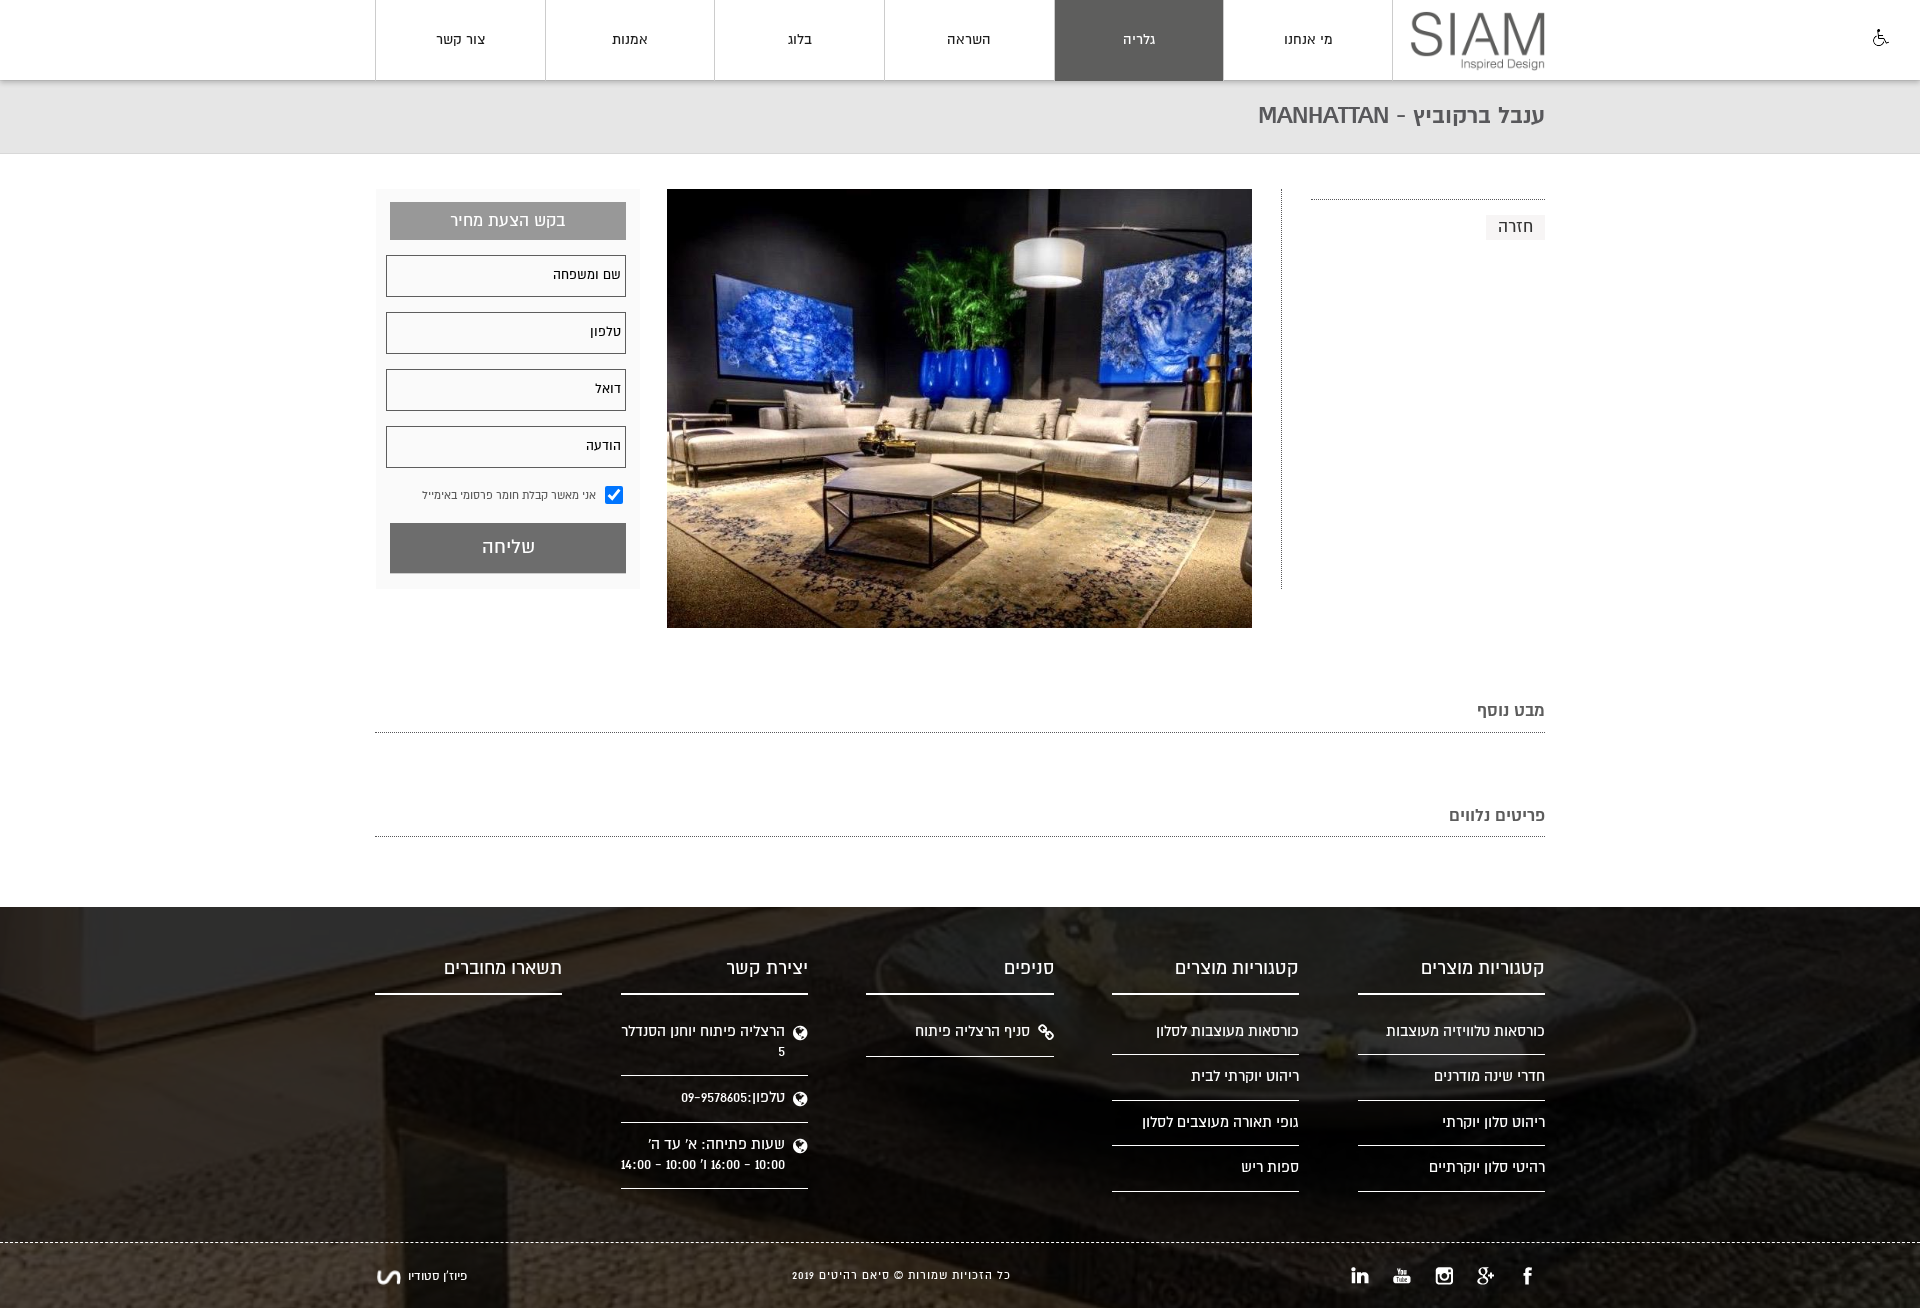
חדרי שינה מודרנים (1489, 1076)
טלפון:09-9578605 (733, 1097)
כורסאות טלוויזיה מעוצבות (1465, 1031)
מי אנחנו (1308, 40)
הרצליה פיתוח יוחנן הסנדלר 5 (703, 1041)
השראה (969, 40)
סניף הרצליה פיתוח (972, 1031)
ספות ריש (1270, 1167)
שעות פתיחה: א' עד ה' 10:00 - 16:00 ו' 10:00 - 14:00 (703, 1154)
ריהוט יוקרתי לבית (1245, 1076)
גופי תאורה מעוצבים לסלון (1220, 1122)
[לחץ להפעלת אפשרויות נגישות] (1879, 39)
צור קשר (460, 40)
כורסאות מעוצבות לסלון (1227, 1031)
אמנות (630, 40)
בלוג (800, 40)
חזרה (1515, 227)
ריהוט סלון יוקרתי (1493, 1122)
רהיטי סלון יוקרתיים (1487, 1167)
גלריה (1139, 40)
